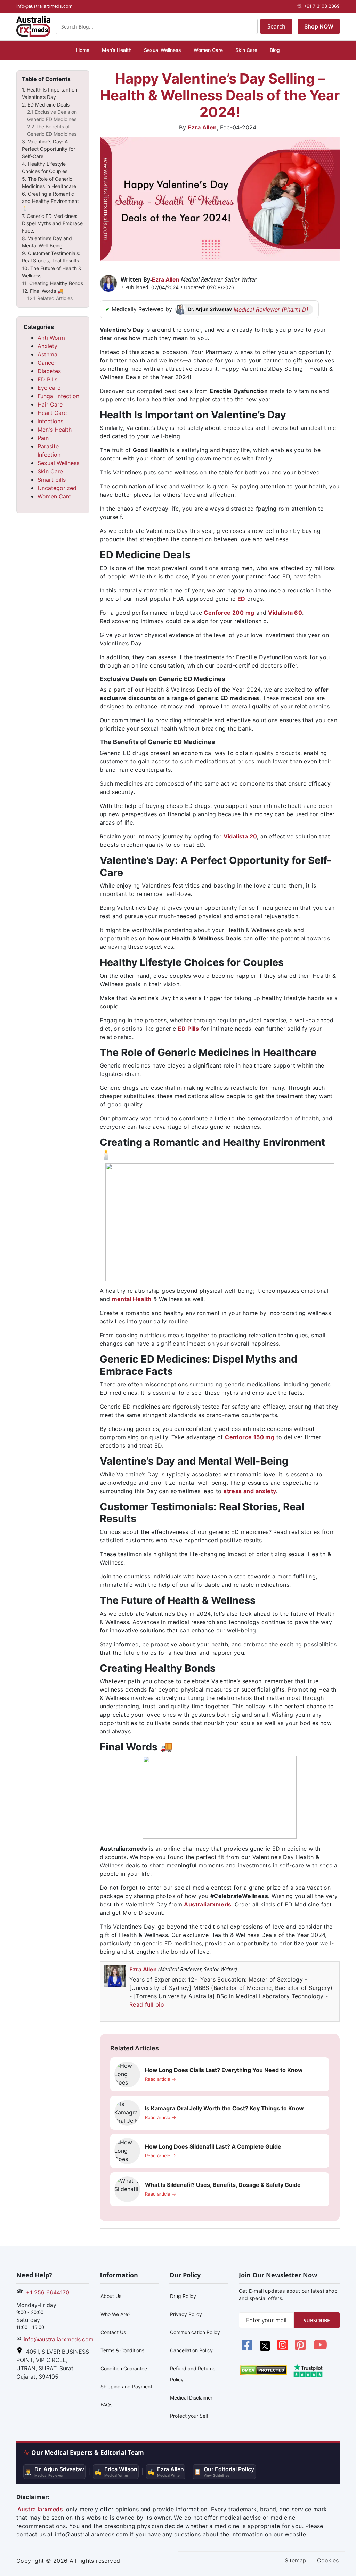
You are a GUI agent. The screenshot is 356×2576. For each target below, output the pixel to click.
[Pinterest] (301, 2349)
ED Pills (47, 379)
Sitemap (296, 2560)
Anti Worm (51, 338)
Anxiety (47, 346)
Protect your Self (189, 2416)
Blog (275, 50)
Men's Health (55, 430)
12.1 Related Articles (50, 298)
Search (276, 26)
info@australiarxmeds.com (59, 2339)
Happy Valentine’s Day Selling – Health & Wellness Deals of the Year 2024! (220, 95)
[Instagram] (284, 2349)
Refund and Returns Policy (193, 2374)
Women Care (208, 50)
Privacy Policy (186, 2314)
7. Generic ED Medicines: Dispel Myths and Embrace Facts (52, 223)
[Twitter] (265, 2349)
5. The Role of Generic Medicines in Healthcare (49, 182)
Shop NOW (319, 26)
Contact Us (113, 2332)
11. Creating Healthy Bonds (52, 283)
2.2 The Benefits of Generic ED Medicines (52, 130)
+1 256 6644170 (48, 2292)
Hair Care (50, 404)
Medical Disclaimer (191, 2398)
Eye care (49, 388)
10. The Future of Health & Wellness (52, 272)
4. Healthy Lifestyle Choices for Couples (45, 167)
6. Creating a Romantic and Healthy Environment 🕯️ (50, 201)
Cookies (328, 2560)
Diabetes (49, 371)
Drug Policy (183, 2296)
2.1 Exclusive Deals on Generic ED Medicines (52, 116)
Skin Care (246, 50)
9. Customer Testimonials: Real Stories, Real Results (51, 257)
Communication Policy (195, 2332)
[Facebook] (248, 2349)
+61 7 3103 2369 (318, 6)
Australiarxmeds (208, 1904)
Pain (43, 438)
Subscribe (317, 2320)
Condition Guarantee (124, 2368)
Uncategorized (57, 488)
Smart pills (52, 480)
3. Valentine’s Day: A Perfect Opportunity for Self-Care (48, 149)
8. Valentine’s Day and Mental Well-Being (47, 242)
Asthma (47, 354)
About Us (111, 2296)
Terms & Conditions (122, 2350)
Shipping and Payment (126, 2386)
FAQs (106, 2405)
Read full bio (147, 2004)
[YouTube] (320, 2349)
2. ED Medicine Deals (46, 105)
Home (83, 50)
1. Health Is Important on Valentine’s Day (50, 93)
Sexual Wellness (163, 50)
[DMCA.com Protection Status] (263, 2370)
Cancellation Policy (191, 2350)
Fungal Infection (58, 396)
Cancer (47, 363)
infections (50, 421)
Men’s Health (117, 50)
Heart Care (52, 413)
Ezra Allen (203, 127)
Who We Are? (115, 2314)
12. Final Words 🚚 (43, 291)
